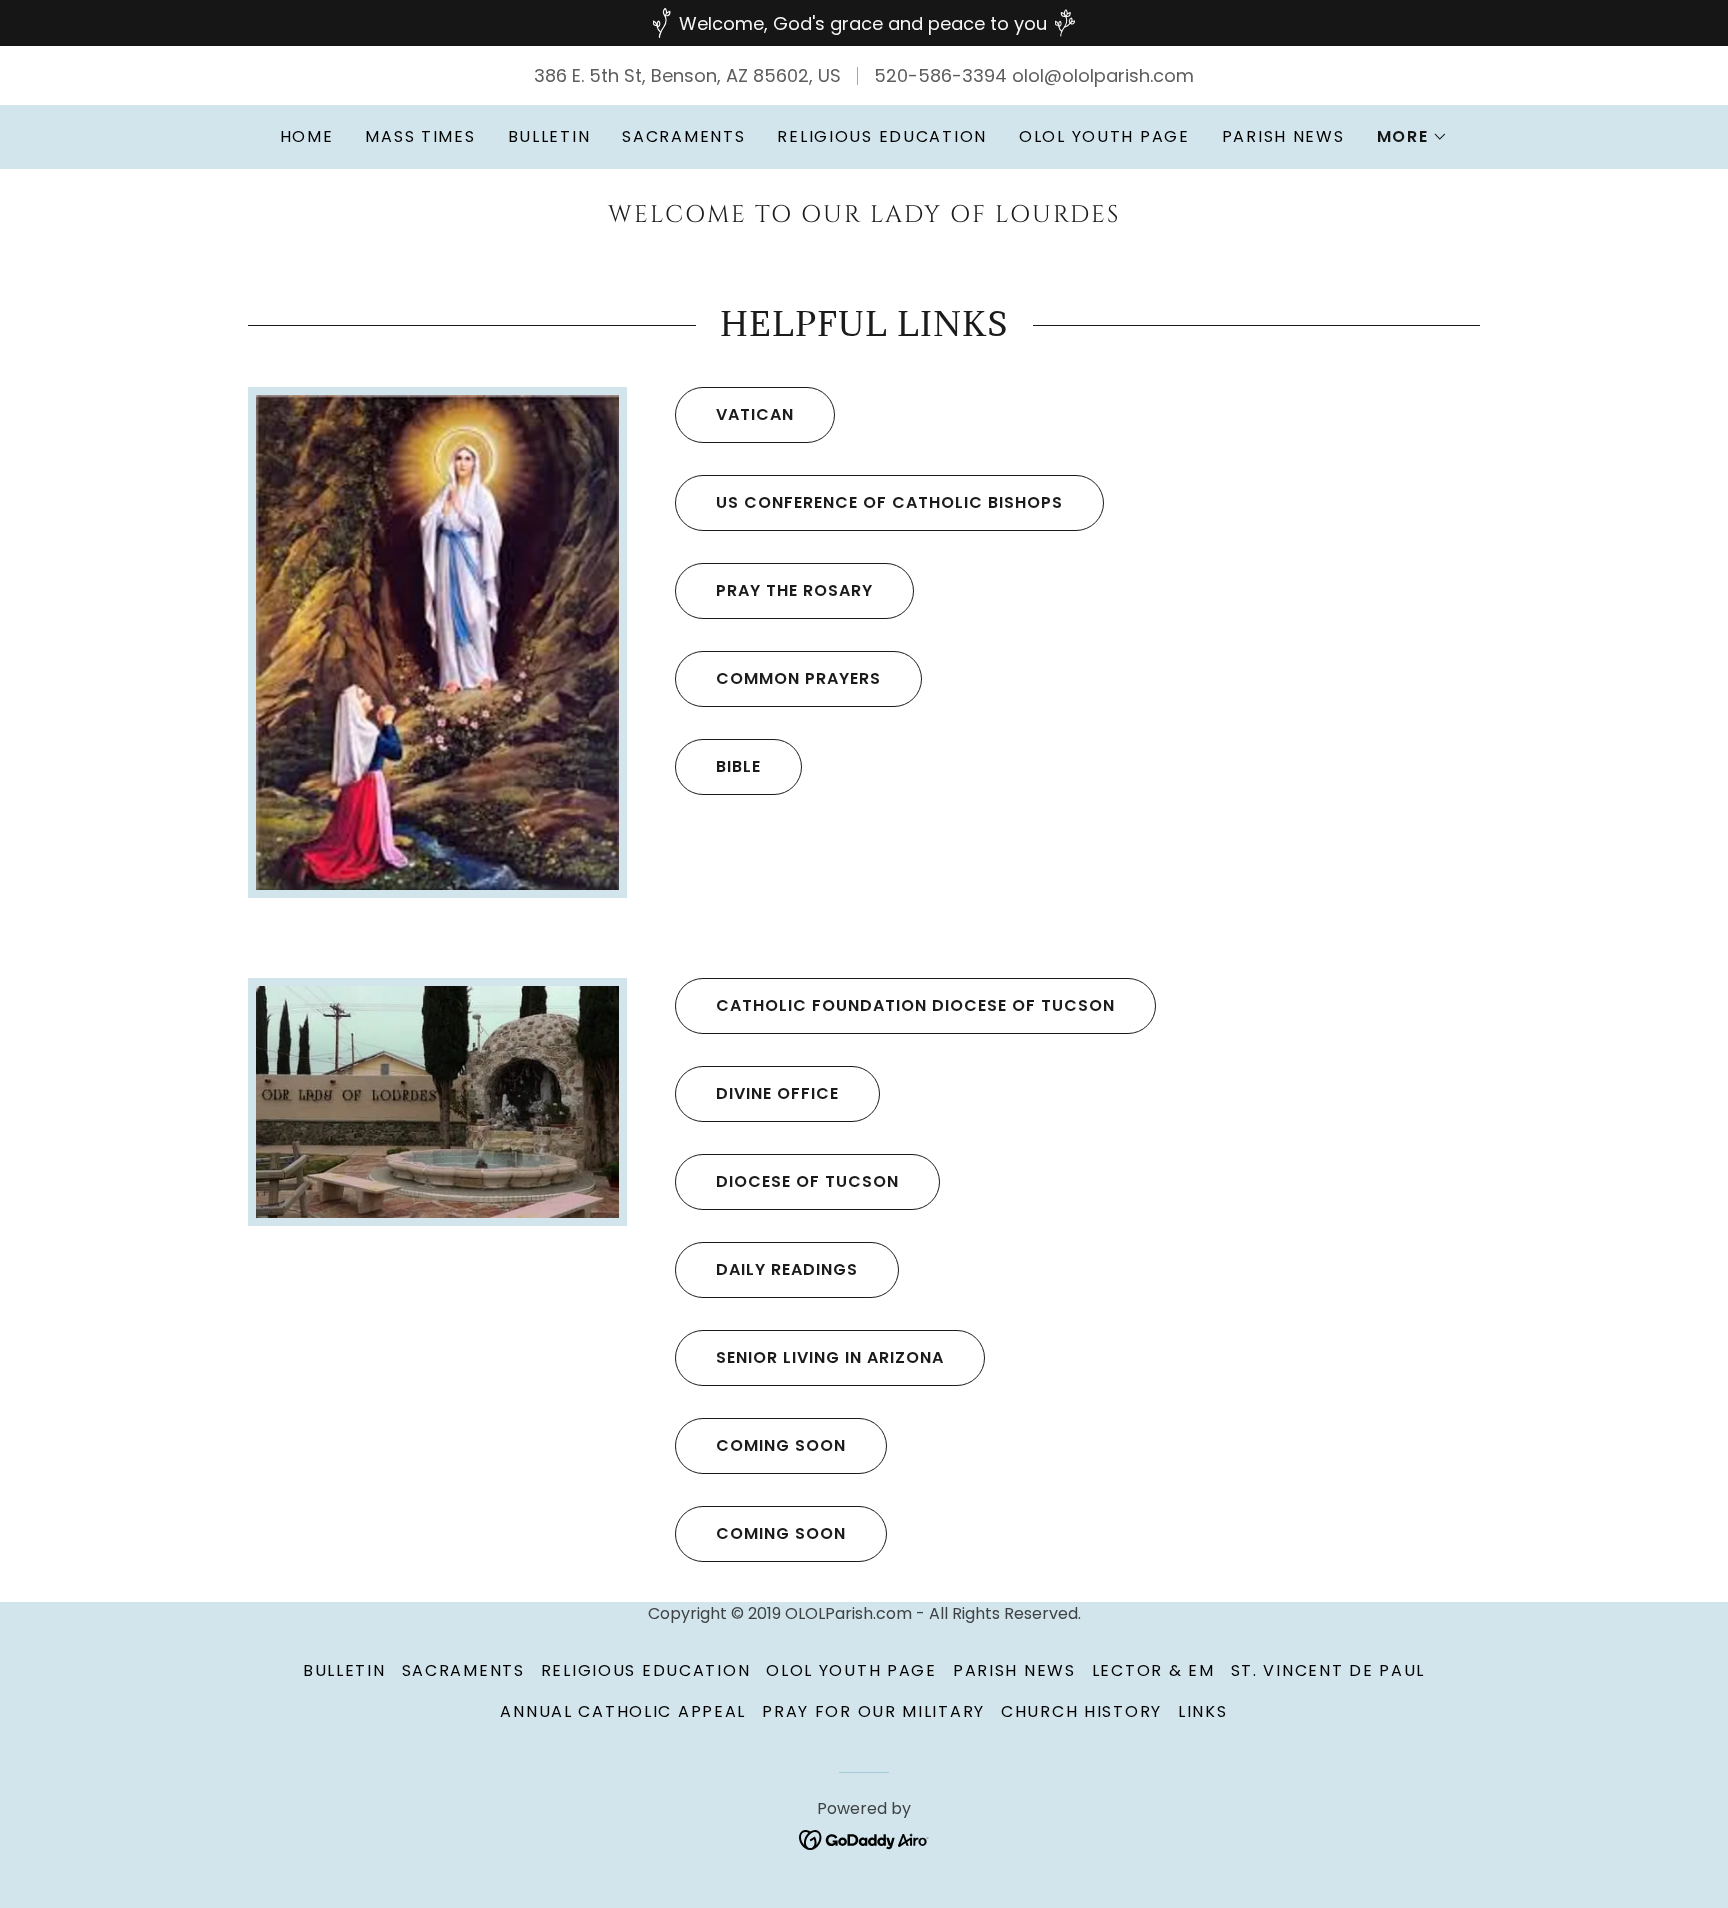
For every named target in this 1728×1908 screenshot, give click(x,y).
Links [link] (1203, 1711)
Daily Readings (787, 1269)
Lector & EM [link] (1153, 1670)
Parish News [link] (1283, 136)
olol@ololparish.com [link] (1103, 75)
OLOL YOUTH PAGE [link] (1104, 136)
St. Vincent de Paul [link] (1328, 1670)
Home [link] (307, 136)
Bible (738, 766)
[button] (1413, 137)
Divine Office (777, 1093)
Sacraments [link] (683, 136)
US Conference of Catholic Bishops (889, 502)
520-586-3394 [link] (940, 75)
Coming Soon (781, 1445)
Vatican (755, 414)
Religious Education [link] (882, 136)
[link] (863, 215)
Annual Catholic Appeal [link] (623, 1711)
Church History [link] (1081, 1711)
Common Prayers (798, 678)
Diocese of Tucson (807, 1181)
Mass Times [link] (420, 136)
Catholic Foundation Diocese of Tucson (915, 1005)
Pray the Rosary (794, 590)
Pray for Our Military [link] (873, 1711)
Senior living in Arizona (830, 1357)
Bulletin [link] (549, 136)
